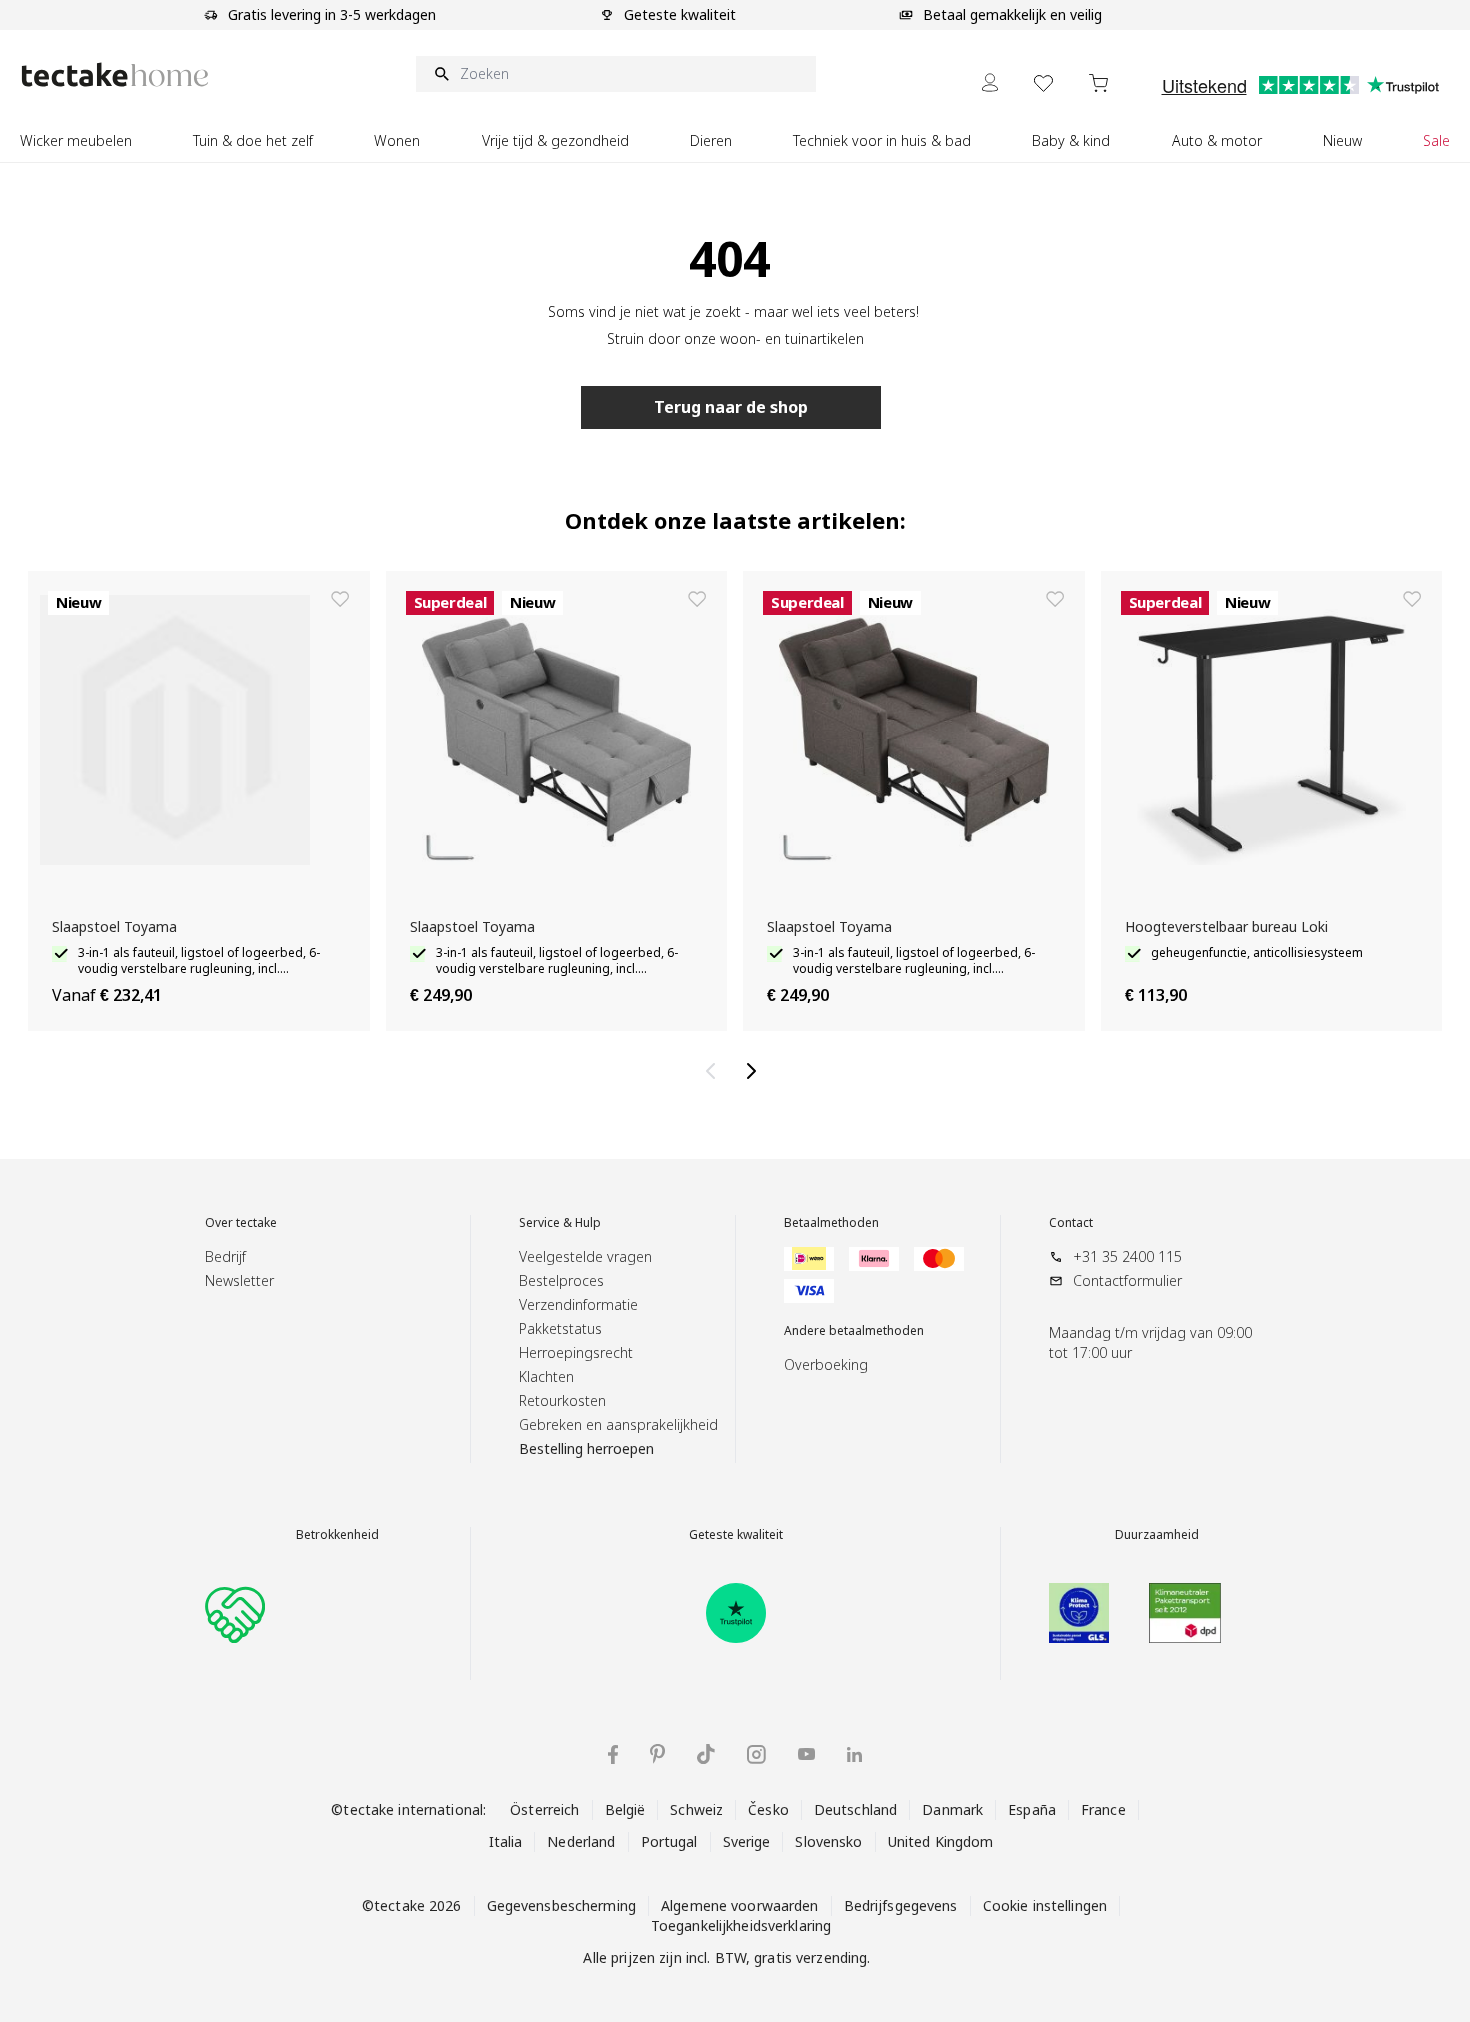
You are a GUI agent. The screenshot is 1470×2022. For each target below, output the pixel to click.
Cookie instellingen (1045, 1905)
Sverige (747, 1841)
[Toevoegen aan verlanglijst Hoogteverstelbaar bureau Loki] (1412, 599)
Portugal (669, 1841)
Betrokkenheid (337, 1535)
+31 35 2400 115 (1127, 1256)
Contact (1071, 1223)
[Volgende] (755, 1071)
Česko (768, 1809)
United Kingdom (941, 1841)
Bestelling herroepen (586, 1448)
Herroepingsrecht (576, 1352)
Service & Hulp (560, 1223)
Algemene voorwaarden (740, 1905)
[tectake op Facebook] (613, 1754)
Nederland (581, 1841)
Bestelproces (561, 1280)
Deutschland (855, 1809)
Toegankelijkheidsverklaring (741, 1925)
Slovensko (828, 1841)
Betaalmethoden (831, 1223)
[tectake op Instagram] (756, 1754)
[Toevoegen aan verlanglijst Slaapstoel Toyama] (340, 599)
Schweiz (696, 1809)
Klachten (546, 1376)
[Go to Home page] (115, 74)
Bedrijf (225, 1256)
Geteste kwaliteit (736, 1535)
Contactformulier (1127, 1280)
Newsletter (239, 1280)
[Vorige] (715, 1071)
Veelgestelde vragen (585, 1256)
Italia (506, 1841)
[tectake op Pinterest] (657, 1754)
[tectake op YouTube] (806, 1754)
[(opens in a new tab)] (736, 1613)
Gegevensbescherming (561, 1905)
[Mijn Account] (990, 82)
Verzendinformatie (578, 1304)
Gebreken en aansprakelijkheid (618, 1424)
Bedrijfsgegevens (901, 1905)
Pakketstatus (560, 1328)
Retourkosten (562, 1400)
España (1032, 1809)
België (625, 1809)
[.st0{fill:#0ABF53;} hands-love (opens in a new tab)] (235, 1613)
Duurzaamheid (1157, 1535)
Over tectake (241, 1223)
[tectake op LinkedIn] (854, 1754)
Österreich (544, 1809)
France (1103, 1809)
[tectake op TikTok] (706, 1754)
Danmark (952, 1809)
